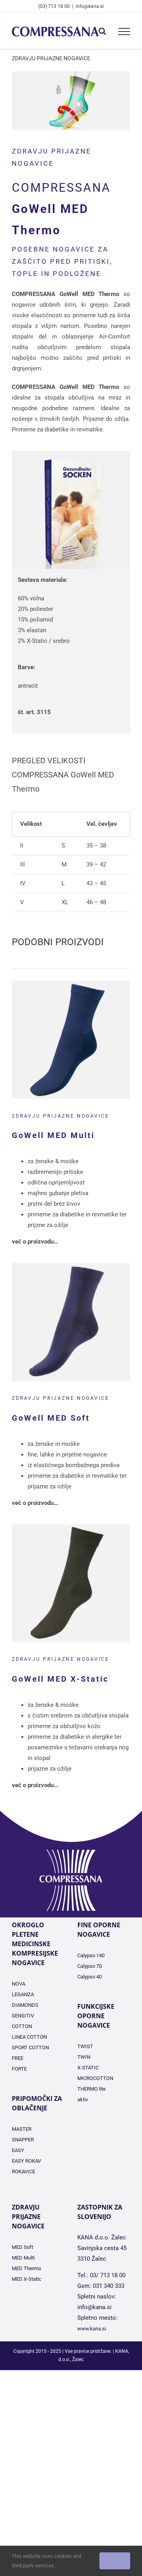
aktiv (83, 2099)
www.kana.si (92, 2329)
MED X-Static (27, 2279)
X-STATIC (88, 2068)
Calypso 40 (90, 1977)
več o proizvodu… (35, 1242)
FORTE (19, 2069)
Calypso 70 (90, 1966)
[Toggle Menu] (124, 31)
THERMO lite (92, 2089)
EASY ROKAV (26, 2161)
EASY (18, 2150)
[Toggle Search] (102, 31)
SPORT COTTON (30, 2048)
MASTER (22, 2129)
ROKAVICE (23, 2172)
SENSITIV (23, 2016)
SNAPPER (23, 2140)
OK (115, 2561)
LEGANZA (23, 1994)
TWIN (84, 2057)
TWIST (85, 2046)
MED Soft (22, 2247)
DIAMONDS (25, 2005)
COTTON (22, 2026)
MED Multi (23, 2258)
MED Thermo (26, 2268)
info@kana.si (90, 6)
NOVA (19, 1984)
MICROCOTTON (95, 2078)
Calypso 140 (91, 1955)
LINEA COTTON (29, 2037)
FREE (18, 2058)
